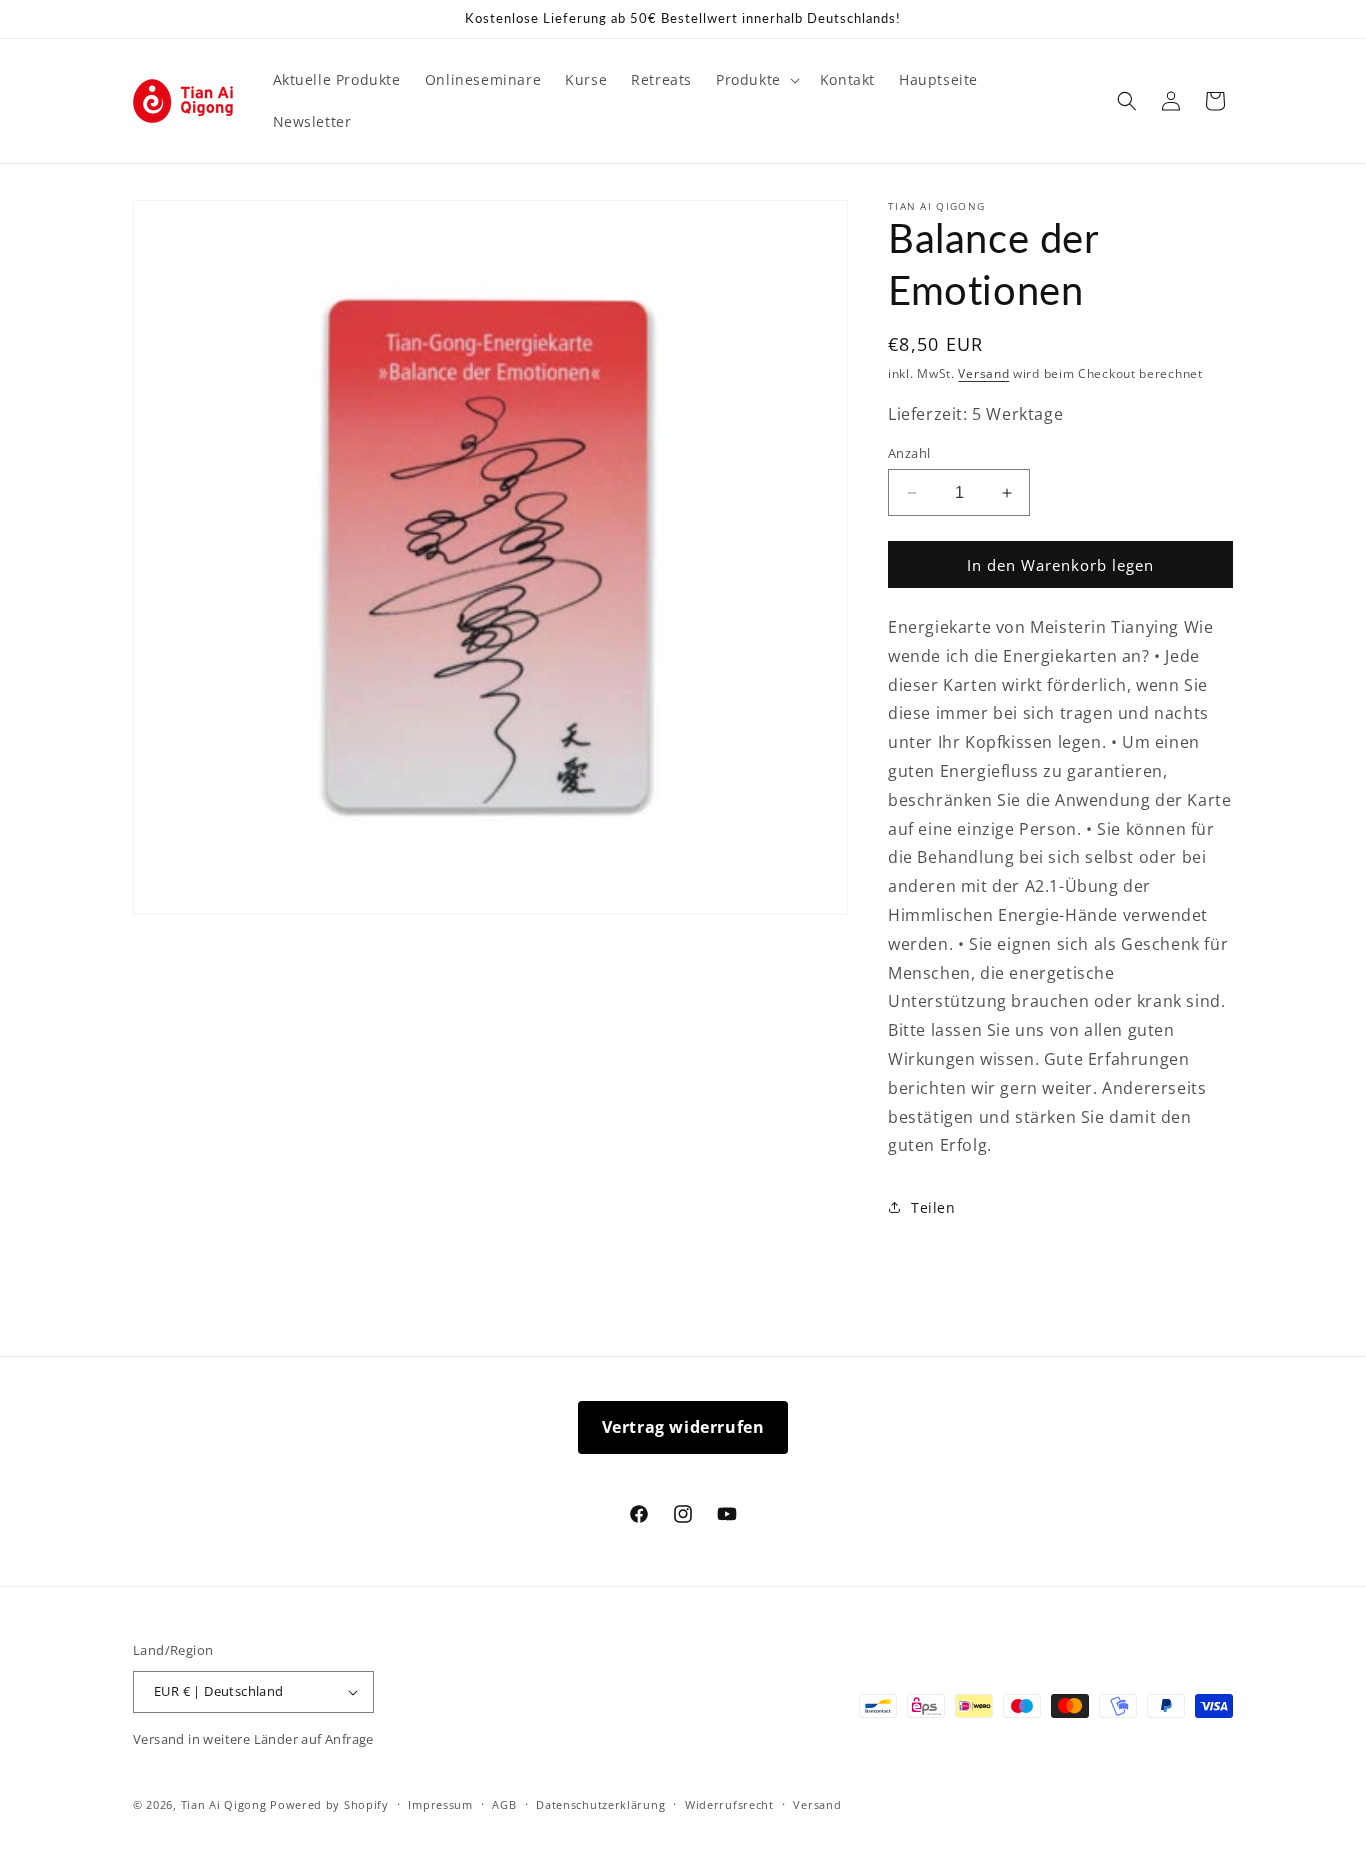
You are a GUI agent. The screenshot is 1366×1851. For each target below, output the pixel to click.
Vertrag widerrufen (683, 1427)
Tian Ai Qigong (224, 1804)
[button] (756, 80)
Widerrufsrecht (729, 1804)
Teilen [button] (933, 1207)
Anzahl (909, 453)
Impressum (440, 1804)
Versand (983, 373)
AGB (504, 1804)
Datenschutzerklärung (600, 1804)
